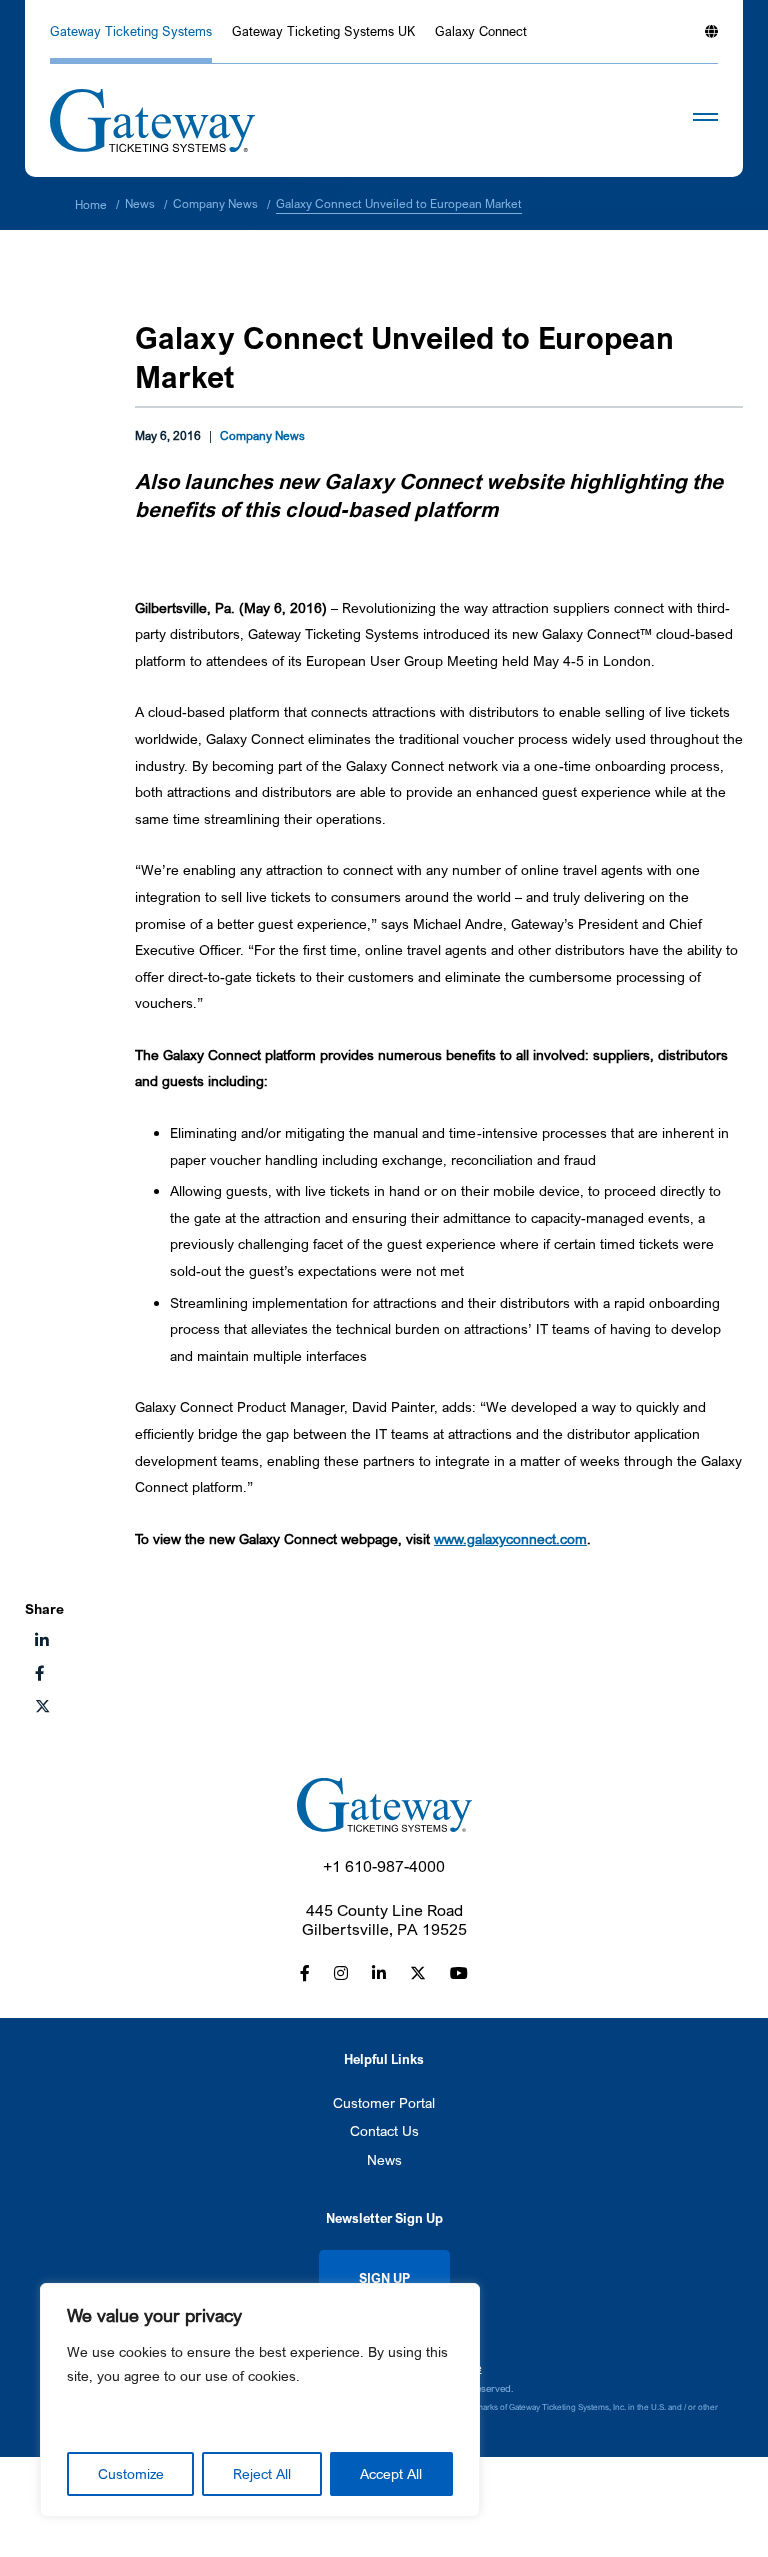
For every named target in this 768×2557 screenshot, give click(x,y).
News (384, 2159)
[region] (260, 2400)
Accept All (391, 2473)
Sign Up (384, 2278)
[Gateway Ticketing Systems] (152, 120)
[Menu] (675, 121)
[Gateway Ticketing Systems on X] (42, 1706)
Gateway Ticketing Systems (131, 32)
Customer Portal (384, 2102)
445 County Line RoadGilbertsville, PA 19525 (384, 1920)
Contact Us (384, 2130)
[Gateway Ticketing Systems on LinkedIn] (379, 1973)
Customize (131, 2473)
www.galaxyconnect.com (510, 1538)
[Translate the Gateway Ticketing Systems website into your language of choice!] (711, 41)
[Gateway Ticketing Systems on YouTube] (459, 1973)
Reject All (262, 2473)
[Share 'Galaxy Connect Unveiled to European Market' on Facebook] (40, 1673)
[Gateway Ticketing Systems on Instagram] (341, 1973)
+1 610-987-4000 (384, 1866)
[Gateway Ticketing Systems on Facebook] (305, 1973)
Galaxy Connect (481, 32)
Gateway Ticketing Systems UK (323, 32)
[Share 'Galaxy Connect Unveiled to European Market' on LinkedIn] (41, 1640)
